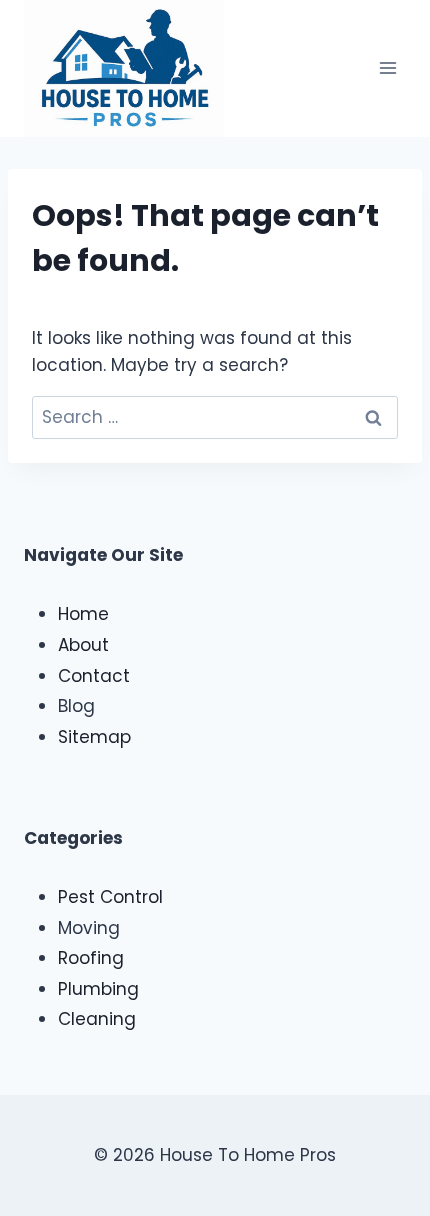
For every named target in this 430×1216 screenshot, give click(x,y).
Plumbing (98, 989)
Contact (94, 676)
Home (83, 614)
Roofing (91, 958)
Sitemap (94, 737)
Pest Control (110, 897)
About (83, 645)
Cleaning (97, 1019)
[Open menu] (387, 68)
